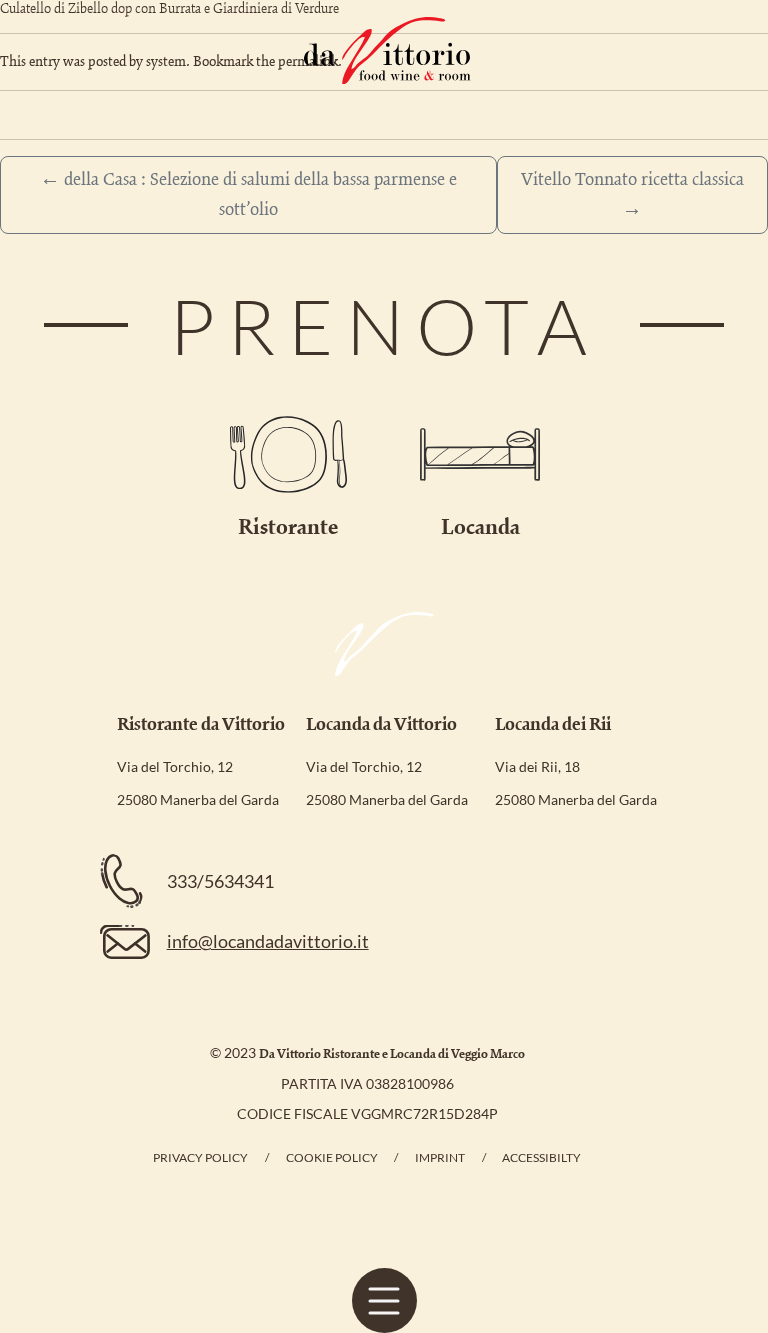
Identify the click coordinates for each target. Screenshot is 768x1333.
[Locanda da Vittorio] (387, 50)
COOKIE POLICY (332, 1157)
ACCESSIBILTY (541, 1157)
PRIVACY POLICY (200, 1157)
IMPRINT (440, 1157)
